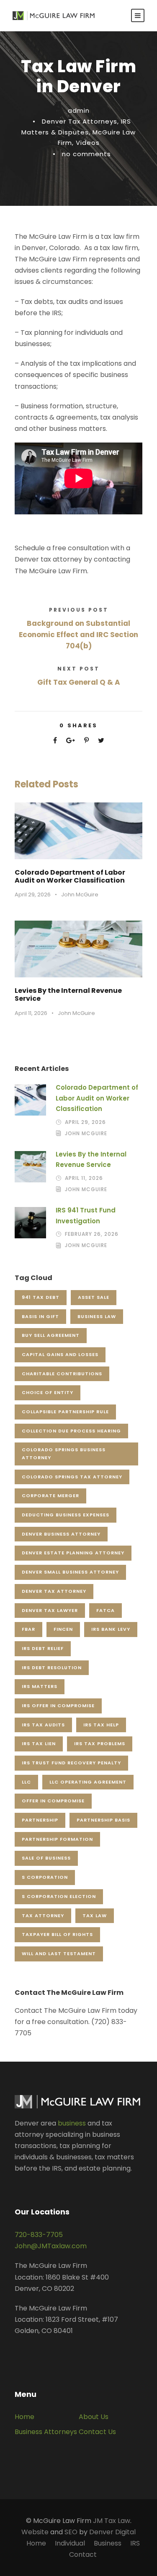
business (72, 2123)
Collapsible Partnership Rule (65, 1412)
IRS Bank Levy (111, 1629)
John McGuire (80, 895)
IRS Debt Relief (43, 1648)
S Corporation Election (59, 1896)
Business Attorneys (46, 2432)
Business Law (97, 1316)
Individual (70, 2543)
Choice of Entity (48, 1392)
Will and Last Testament (59, 1954)
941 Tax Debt (41, 1297)
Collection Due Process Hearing (71, 1431)
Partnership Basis (103, 1820)
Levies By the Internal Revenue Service (68, 994)
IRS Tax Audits (43, 1725)
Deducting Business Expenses (66, 1515)
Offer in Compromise (53, 1801)
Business (108, 2543)
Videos (88, 143)
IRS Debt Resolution (52, 1668)
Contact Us (97, 2432)
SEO (71, 2532)
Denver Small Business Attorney (70, 1572)
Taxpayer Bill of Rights (57, 1934)
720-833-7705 (39, 2235)
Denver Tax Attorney (54, 1591)
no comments (86, 154)
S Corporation (45, 1877)
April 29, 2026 (33, 895)
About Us (94, 2417)
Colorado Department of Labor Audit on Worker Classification (70, 876)
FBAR (28, 1629)
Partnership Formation (57, 1839)
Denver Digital (112, 2532)
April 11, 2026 (31, 1013)
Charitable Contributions (62, 1374)
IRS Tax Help (101, 1725)
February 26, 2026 (92, 1234)
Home (24, 2417)
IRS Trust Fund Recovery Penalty (71, 1763)
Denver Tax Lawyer (50, 1610)
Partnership (40, 1820)
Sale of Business (46, 1858)
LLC (26, 1782)
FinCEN (63, 1629)
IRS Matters (40, 1686)
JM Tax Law (112, 2521)
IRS (135, 2543)
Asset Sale (94, 1297)
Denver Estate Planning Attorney (73, 1553)
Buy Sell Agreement (51, 1335)
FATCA (106, 1610)
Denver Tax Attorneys (80, 121)
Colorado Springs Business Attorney (64, 1454)
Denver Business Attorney (61, 1534)
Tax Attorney (43, 1916)
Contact (83, 2554)
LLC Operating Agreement (88, 1782)
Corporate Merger (50, 1495)
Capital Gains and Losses (60, 1354)
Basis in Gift (40, 1316)
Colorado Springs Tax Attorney (72, 1477)
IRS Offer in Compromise (58, 1706)
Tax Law (95, 1916)
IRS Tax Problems (100, 1743)
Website (35, 2532)
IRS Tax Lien (39, 1743)
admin (79, 110)
